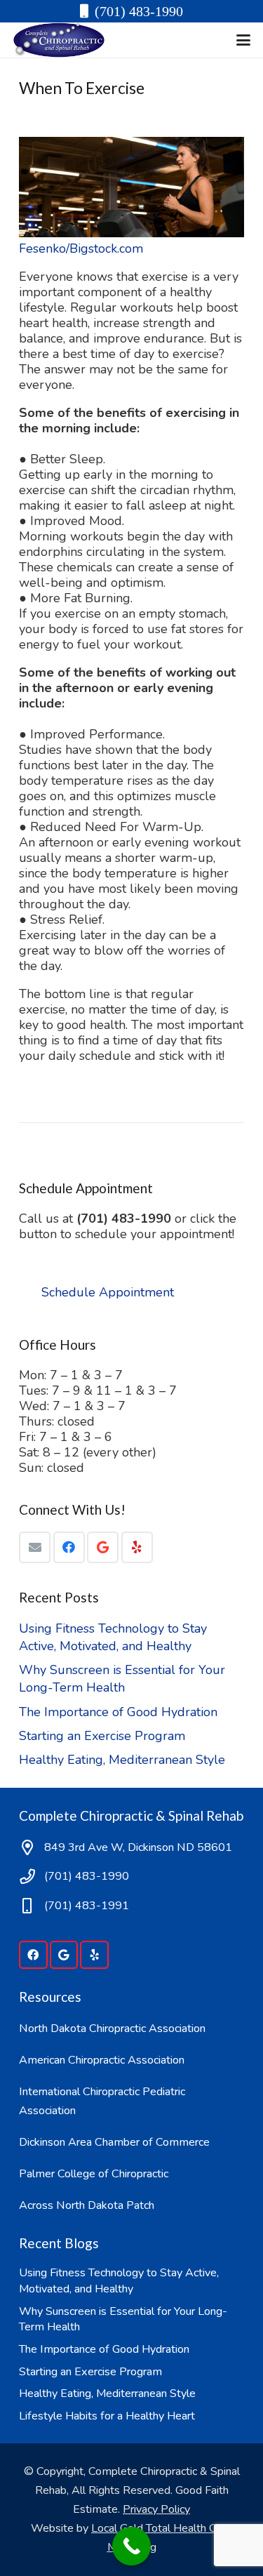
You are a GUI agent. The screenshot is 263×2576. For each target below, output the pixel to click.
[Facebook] (69, 1547)
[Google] (103, 1547)
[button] (244, 40)
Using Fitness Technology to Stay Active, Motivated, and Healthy (113, 1637)
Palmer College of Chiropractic (94, 2174)
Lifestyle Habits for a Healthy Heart (107, 2416)
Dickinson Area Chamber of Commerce (114, 2142)
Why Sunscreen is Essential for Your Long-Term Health (122, 1679)
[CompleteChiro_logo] (59, 40)
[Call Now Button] (131, 2546)
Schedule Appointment (108, 1292)
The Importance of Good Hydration (118, 1712)
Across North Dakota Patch (87, 2205)
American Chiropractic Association (102, 2060)
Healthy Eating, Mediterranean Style (122, 1760)
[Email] (35, 1547)
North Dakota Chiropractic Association (112, 2029)
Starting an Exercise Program (102, 1736)
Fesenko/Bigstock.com (81, 248)
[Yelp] (137, 1547)
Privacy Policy (156, 2509)
